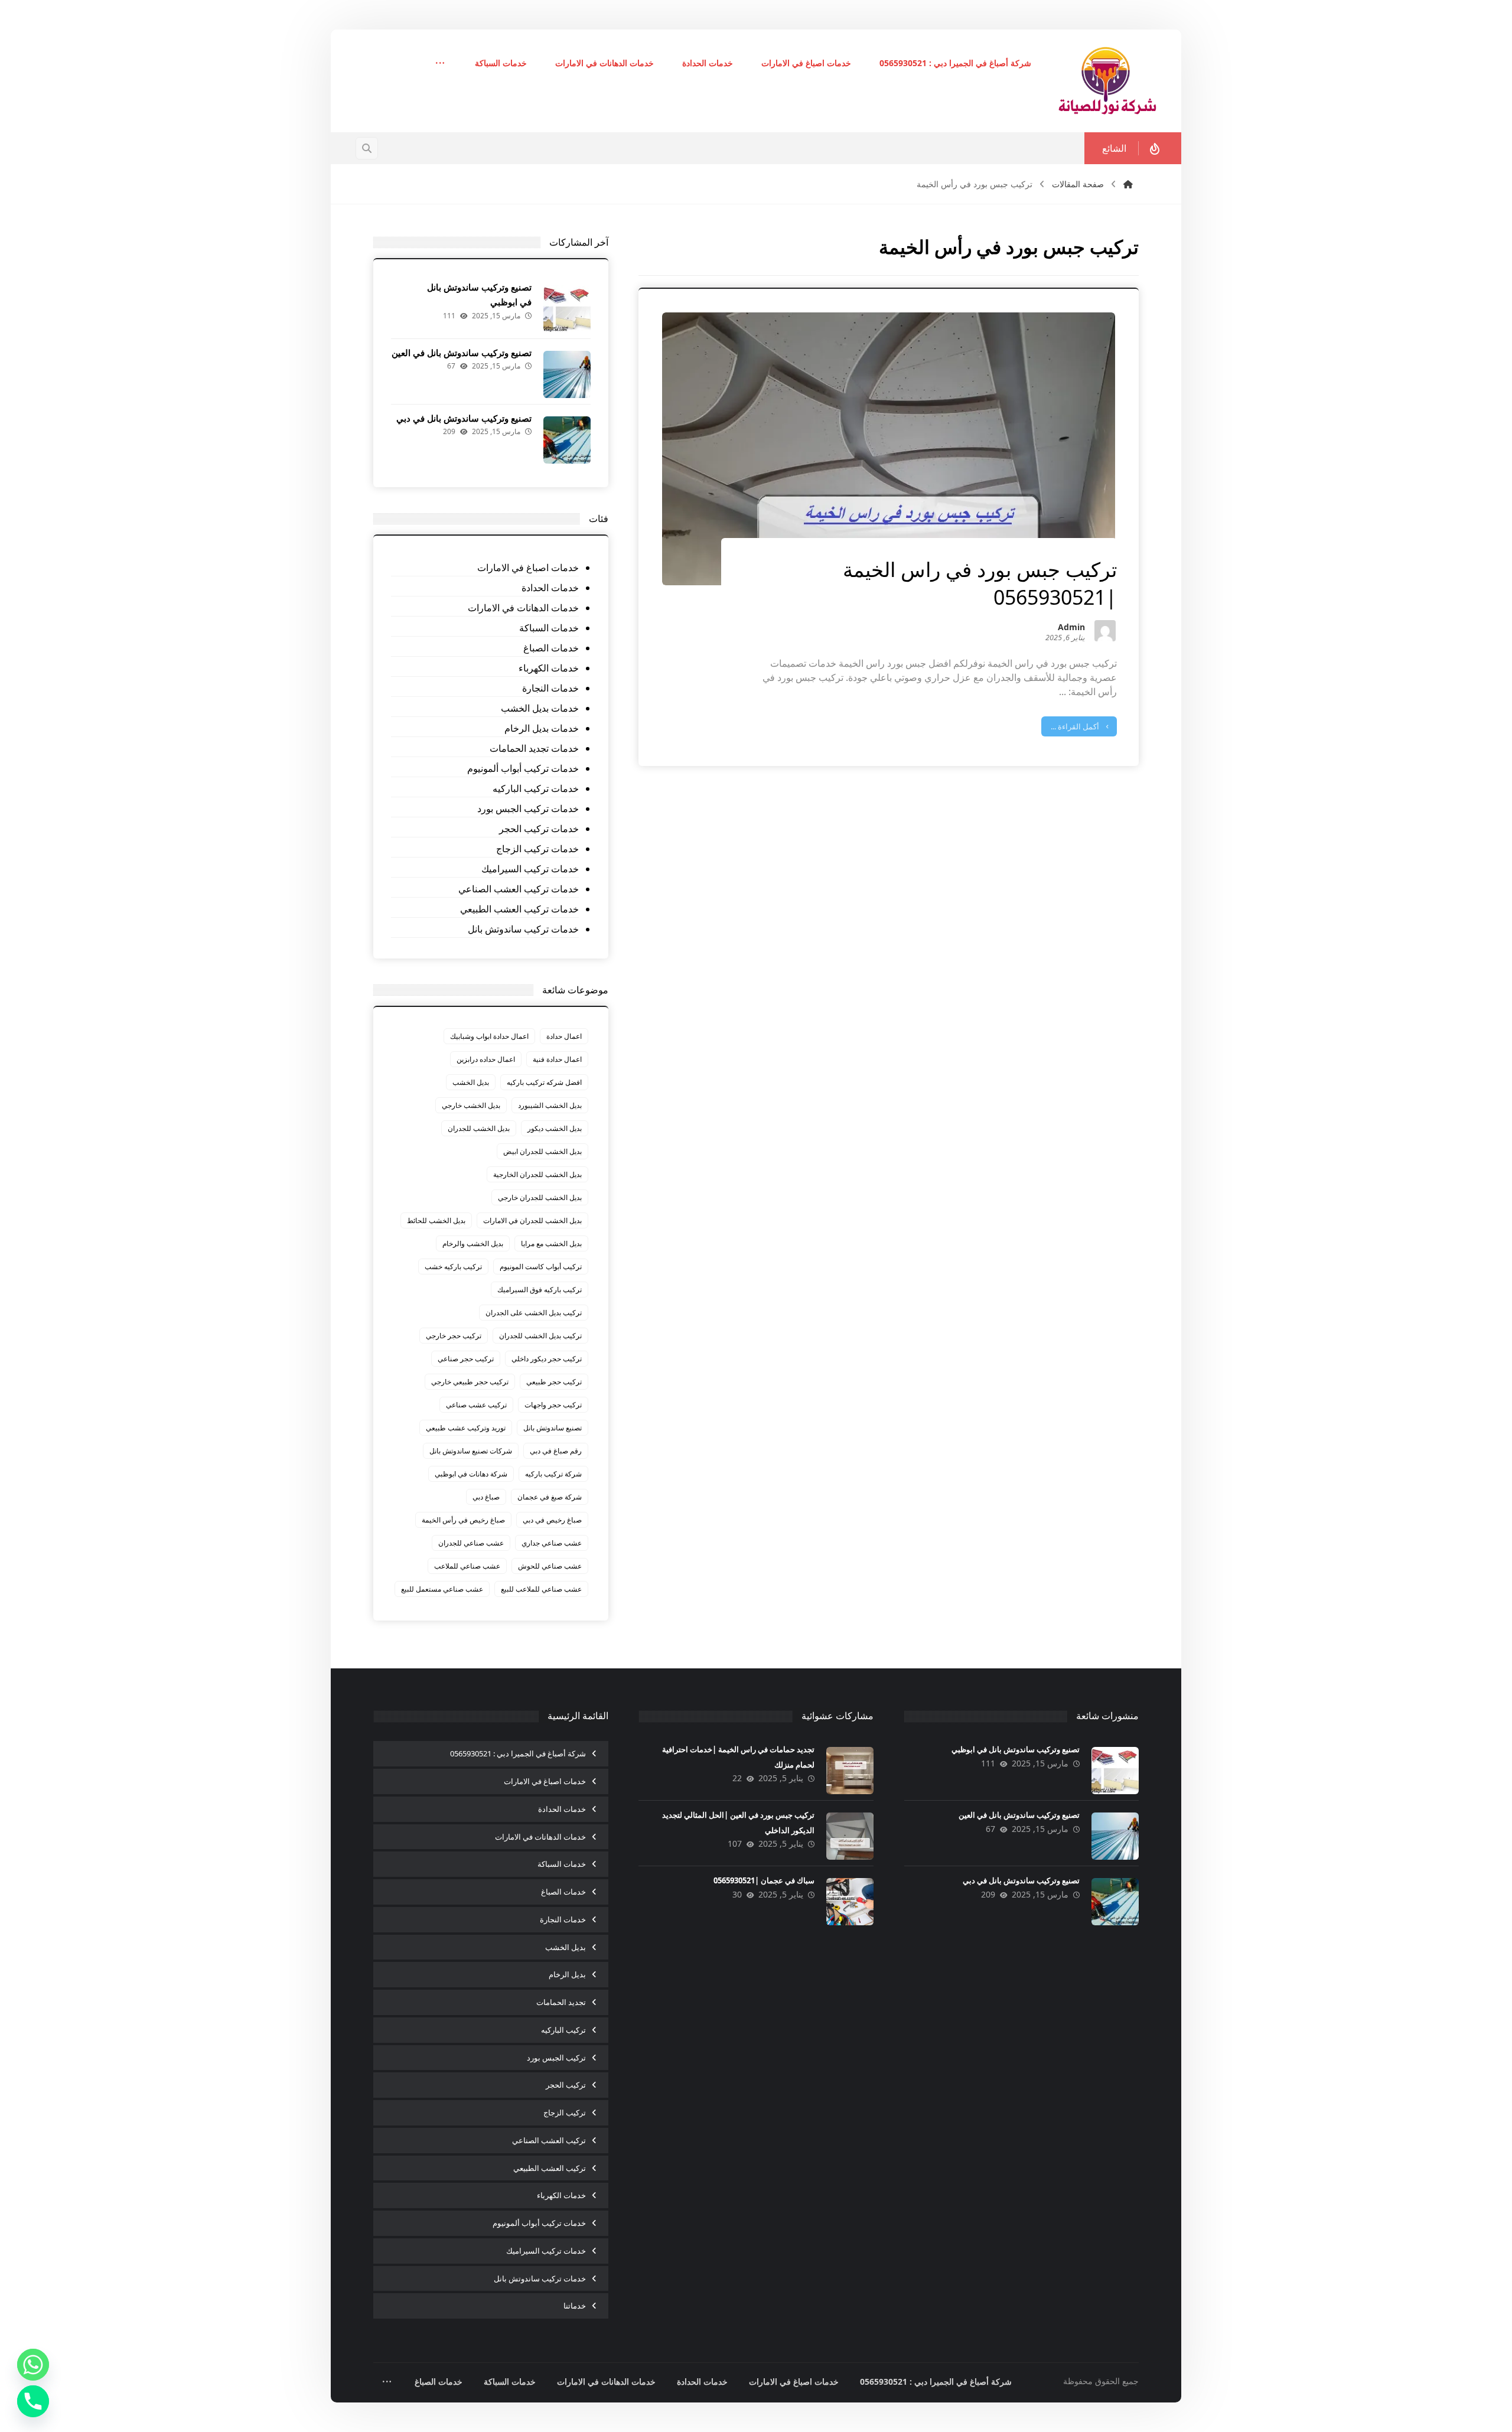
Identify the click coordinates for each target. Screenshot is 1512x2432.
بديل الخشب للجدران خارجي (540, 1197)
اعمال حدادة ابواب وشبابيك (489, 1036)
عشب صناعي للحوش (550, 1566)
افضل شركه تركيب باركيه (544, 1082)
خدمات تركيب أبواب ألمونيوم (523, 768)
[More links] (440, 64)
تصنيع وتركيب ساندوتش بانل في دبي (464, 418)
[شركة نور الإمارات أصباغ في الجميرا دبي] (1107, 81)
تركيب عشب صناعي (476, 1405)
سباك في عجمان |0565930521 (764, 1880)
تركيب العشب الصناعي (549, 2140)
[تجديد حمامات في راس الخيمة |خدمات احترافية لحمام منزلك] (850, 1771)
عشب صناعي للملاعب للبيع (541, 1589)
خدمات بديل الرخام (541, 728)
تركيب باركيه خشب (453, 1266)
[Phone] (33, 2401)
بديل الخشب (471, 1082)
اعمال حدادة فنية (557, 1059)
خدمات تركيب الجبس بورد (528, 809)
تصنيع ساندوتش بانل (553, 1428)
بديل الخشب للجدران (479, 1128)
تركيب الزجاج (565, 2112)
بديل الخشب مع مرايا (551, 1243)
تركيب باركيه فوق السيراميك (540, 1290)
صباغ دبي (486, 1497)
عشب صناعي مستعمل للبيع (442, 1589)
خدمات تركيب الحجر (539, 829)
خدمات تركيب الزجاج (537, 849)
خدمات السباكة (549, 628)
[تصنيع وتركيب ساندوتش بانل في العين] (567, 374)
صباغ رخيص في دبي (552, 1520)
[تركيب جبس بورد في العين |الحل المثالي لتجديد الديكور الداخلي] (850, 1836)
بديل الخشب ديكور (555, 1128)
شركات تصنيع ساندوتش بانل (471, 1451)
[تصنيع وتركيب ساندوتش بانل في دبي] (567, 440)
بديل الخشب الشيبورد (550, 1105)
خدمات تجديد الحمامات (534, 748)
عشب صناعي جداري (552, 1543)
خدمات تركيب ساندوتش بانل (523, 929)
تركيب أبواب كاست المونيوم (541, 1266)
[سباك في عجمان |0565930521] (850, 1902)
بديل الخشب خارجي (471, 1105)
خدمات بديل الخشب (540, 708)
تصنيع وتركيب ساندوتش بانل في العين (462, 353)
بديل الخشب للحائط (436, 1220)
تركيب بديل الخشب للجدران (540, 1336)
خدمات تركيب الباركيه (535, 788)
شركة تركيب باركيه (553, 1474)
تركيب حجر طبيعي (554, 1382)
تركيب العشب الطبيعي (550, 2168)
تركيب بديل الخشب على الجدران (534, 1313)
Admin (1071, 628)
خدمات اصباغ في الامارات (528, 568)
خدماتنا (575, 2306)
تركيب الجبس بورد (556, 2058)
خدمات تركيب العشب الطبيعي (519, 909)
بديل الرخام (567, 1974)
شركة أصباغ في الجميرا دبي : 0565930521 (518, 1753)
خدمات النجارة (550, 688)
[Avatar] (1105, 631)
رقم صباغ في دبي (556, 1451)
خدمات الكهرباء (548, 668)
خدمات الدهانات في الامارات (523, 608)
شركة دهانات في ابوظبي (471, 1474)
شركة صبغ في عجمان (550, 1497)
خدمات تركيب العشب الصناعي (518, 889)
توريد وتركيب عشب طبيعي (466, 1428)
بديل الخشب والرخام (473, 1243)
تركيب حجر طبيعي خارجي (470, 1382)
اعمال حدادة (564, 1036)
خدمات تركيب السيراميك (530, 869)
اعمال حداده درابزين (486, 1059)
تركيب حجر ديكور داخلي (547, 1359)
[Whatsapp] (33, 2365)
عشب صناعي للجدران (471, 1543)
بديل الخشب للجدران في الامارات (532, 1220)
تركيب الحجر (566, 2085)
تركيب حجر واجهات (553, 1405)
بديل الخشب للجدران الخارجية (537, 1174)
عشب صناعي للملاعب (467, 1566)
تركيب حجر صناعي (466, 1359)
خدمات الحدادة (550, 588)
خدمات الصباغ (551, 648)
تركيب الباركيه (563, 2030)
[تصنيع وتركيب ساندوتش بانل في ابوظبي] (567, 309)
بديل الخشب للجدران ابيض (542, 1151)
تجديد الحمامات (561, 2002)
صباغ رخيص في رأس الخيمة (463, 1520)
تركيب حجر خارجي (454, 1336)
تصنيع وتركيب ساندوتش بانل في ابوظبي (1016, 1749)
